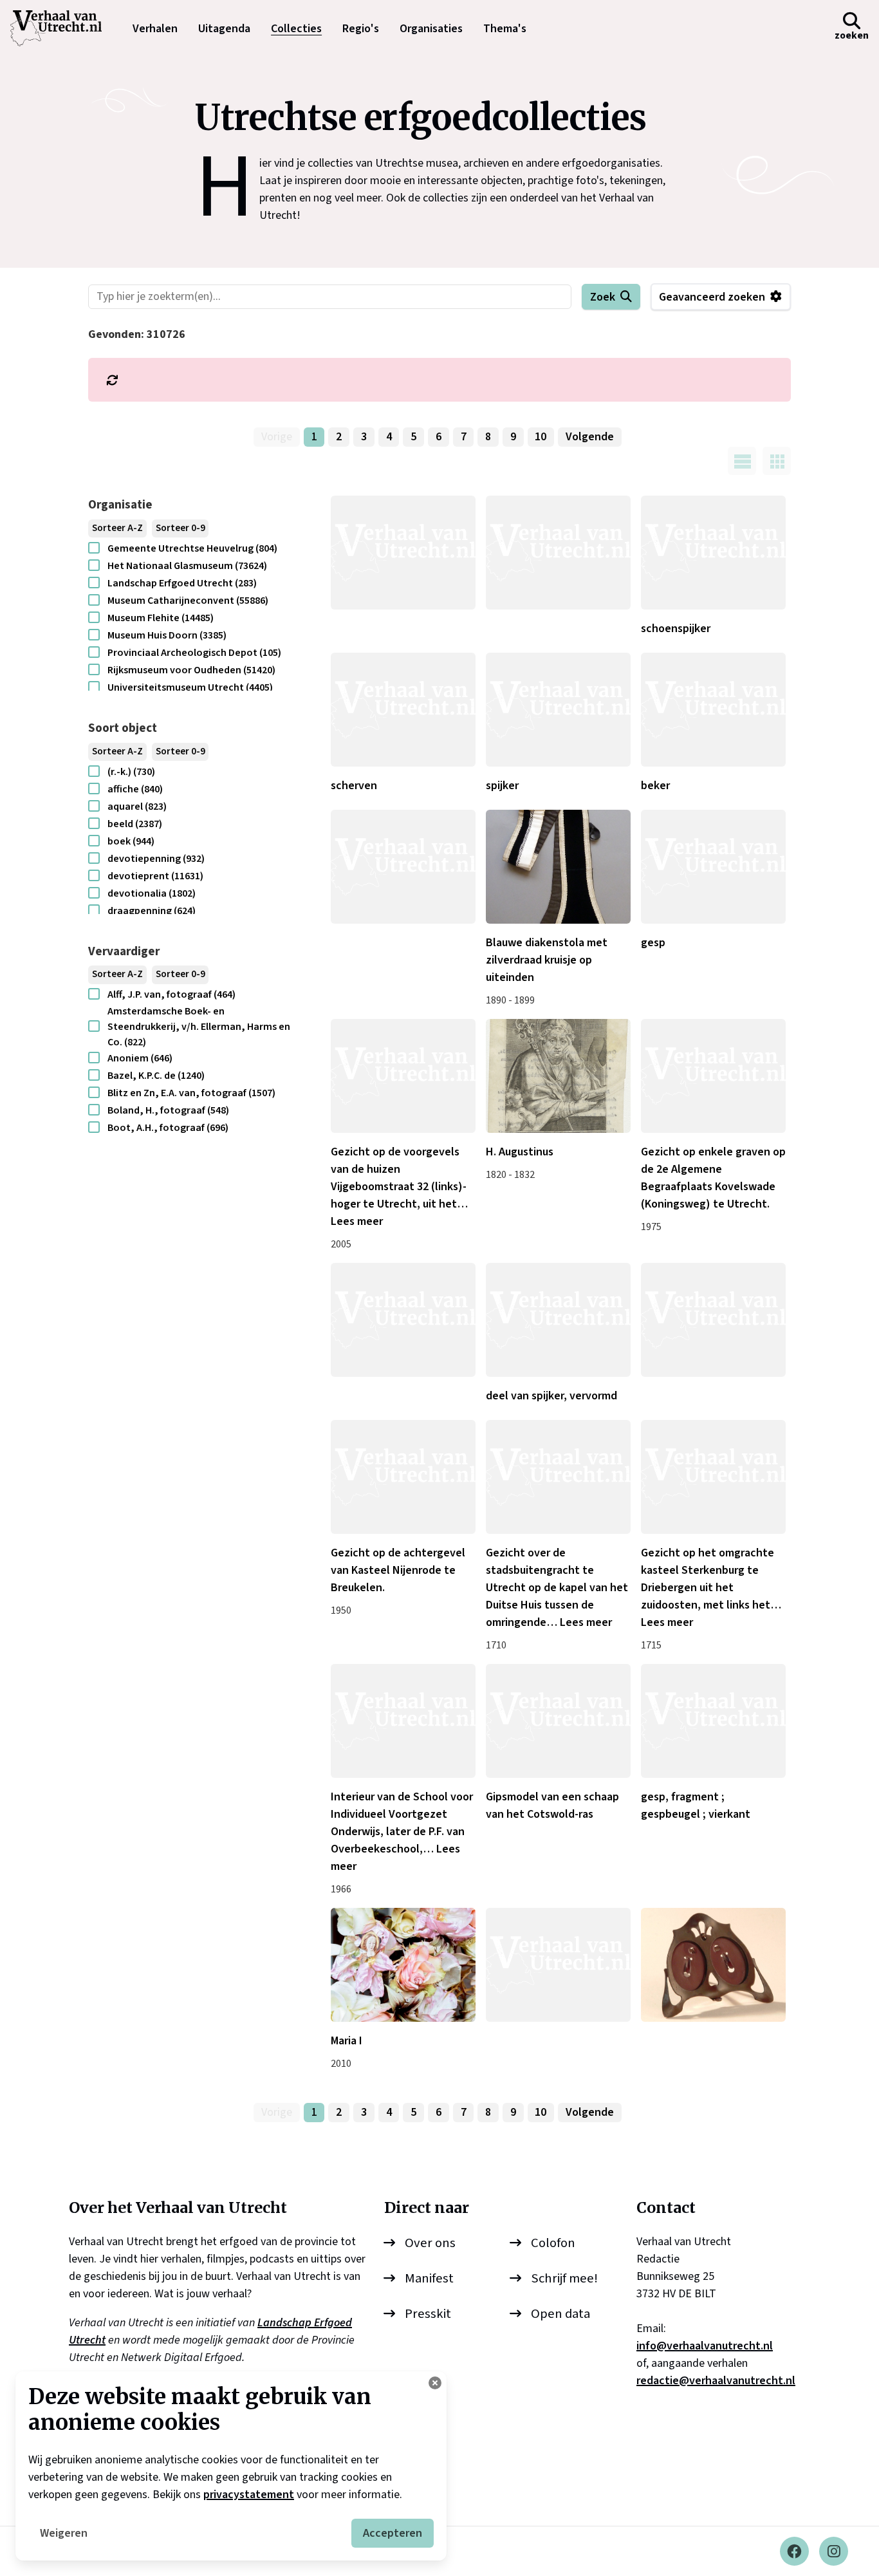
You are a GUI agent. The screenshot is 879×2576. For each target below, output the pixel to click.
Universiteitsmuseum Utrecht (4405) (190, 687)
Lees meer (357, 1221)
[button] (852, 28)
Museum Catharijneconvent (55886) (188, 601)
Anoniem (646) (140, 1058)
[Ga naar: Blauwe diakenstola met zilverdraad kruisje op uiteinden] (558, 867)
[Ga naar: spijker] (558, 710)
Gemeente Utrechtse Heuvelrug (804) (192, 548)
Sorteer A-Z (117, 528)
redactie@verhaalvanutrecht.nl (716, 2381)
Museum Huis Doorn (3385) (167, 635)
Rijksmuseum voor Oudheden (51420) (191, 670)
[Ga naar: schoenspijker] (713, 553)
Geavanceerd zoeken (712, 297)
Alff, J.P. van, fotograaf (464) (171, 994)
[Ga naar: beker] (713, 710)
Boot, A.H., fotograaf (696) (168, 1128)
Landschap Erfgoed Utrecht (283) (182, 583)
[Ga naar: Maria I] (403, 1965)
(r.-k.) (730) (131, 772)
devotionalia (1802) (152, 893)
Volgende (590, 437)
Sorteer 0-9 (180, 528)
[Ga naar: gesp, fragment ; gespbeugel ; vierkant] (713, 1721)
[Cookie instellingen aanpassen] (435, 2383)
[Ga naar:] (403, 553)
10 (541, 437)
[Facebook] (794, 2551)
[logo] (62, 28)
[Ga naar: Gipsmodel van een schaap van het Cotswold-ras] (558, 1721)
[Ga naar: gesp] (713, 867)
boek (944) (131, 841)
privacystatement (249, 2495)
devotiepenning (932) (156, 859)
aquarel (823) (137, 807)
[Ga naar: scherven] (403, 710)
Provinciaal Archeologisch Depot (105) (194, 653)
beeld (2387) (135, 824)
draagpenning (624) (152, 911)
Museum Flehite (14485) (161, 618)
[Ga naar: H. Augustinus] (558, 1076)
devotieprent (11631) (155, 876)
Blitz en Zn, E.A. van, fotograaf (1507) (191, 1093)
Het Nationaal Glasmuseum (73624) (187, 566)
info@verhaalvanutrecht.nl (705, 2346)
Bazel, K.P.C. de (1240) (156, 1076)
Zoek (603, 297)
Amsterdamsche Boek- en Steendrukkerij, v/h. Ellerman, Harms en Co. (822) (199, 1027)
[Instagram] (834, 2551)
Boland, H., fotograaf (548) (168, 1110)
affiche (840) (135, 789)
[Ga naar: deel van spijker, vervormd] (558, 1320)
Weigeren (64, 2533)
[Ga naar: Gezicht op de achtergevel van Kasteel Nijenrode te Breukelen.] (403, 1477)
